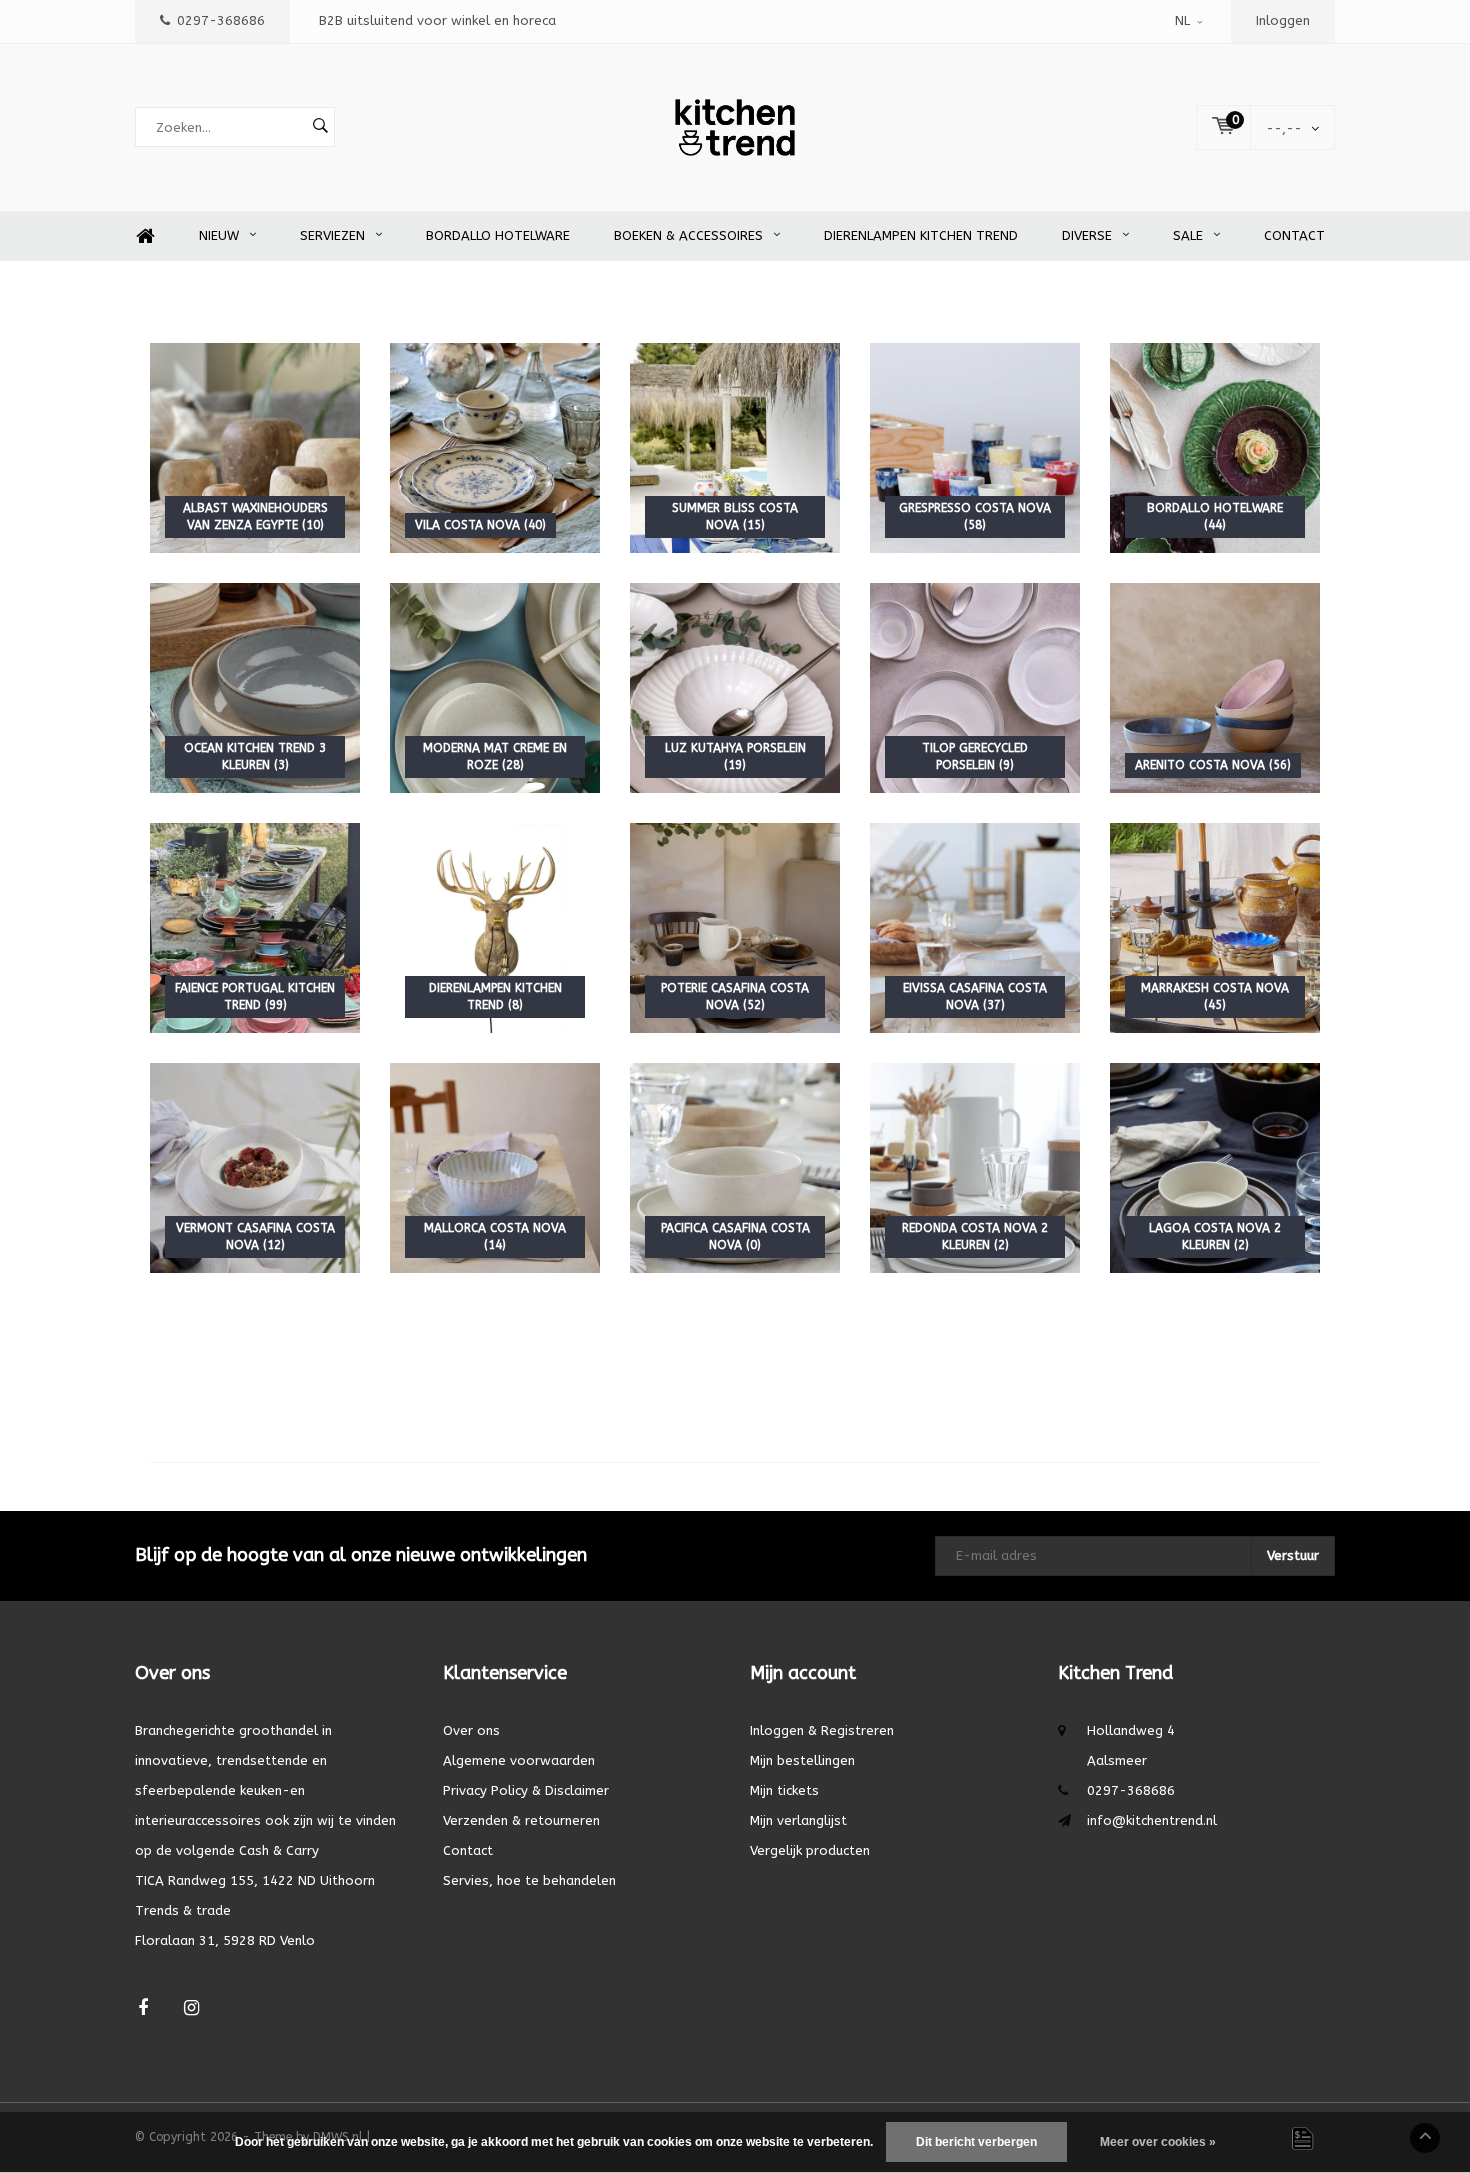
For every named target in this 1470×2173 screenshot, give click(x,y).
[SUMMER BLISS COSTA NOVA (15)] (735, 447)
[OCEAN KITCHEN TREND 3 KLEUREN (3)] (255, 687)
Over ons (471, 1730)
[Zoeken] (320, 127)
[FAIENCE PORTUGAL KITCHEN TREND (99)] (255, 927)
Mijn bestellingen (802, 1760)
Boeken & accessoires (688, 235)
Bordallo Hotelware (498, 235)
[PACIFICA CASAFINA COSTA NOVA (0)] (735, 1167)
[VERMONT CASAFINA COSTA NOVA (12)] (255, 1167)
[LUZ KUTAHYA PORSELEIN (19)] (735, 687)
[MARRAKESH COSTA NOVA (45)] (1215, 927)
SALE (1188, 235)
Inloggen (1283, 20)
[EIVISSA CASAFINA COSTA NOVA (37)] (975, 927)
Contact (1294, 235)
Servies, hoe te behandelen (529, 1880)
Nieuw (219, 235)
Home (145, 236)
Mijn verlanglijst (798, 1820)
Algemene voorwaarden (519, 1760)
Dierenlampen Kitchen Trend (921, 235)
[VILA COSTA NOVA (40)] (495, 447)
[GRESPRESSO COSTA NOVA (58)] (975, 447)
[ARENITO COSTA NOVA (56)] (1215, 687)
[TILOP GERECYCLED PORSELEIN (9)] (975, 687)
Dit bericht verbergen (976, 2142)
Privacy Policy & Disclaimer (526, 1790)
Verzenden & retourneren (521, 1820)
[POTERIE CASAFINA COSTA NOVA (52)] (735, 927)
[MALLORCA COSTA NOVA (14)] (495, 1167)
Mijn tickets (784, 1790)
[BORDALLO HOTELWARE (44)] (1215, 447)
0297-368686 (221, 20)
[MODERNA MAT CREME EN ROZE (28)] (495, 687)
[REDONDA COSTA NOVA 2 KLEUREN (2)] (975, 1167)
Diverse (1087, 235)
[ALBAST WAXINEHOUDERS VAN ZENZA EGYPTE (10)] (255, 447)
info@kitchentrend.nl (1152, 1820)
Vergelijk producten (810, 1850)
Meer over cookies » (1158, 2142)
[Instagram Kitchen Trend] (191, 2008)
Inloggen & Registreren (822, 1730)
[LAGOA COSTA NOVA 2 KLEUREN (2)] (1215, 1167)
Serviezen (332, 235)
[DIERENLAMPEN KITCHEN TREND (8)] (495, 927)
